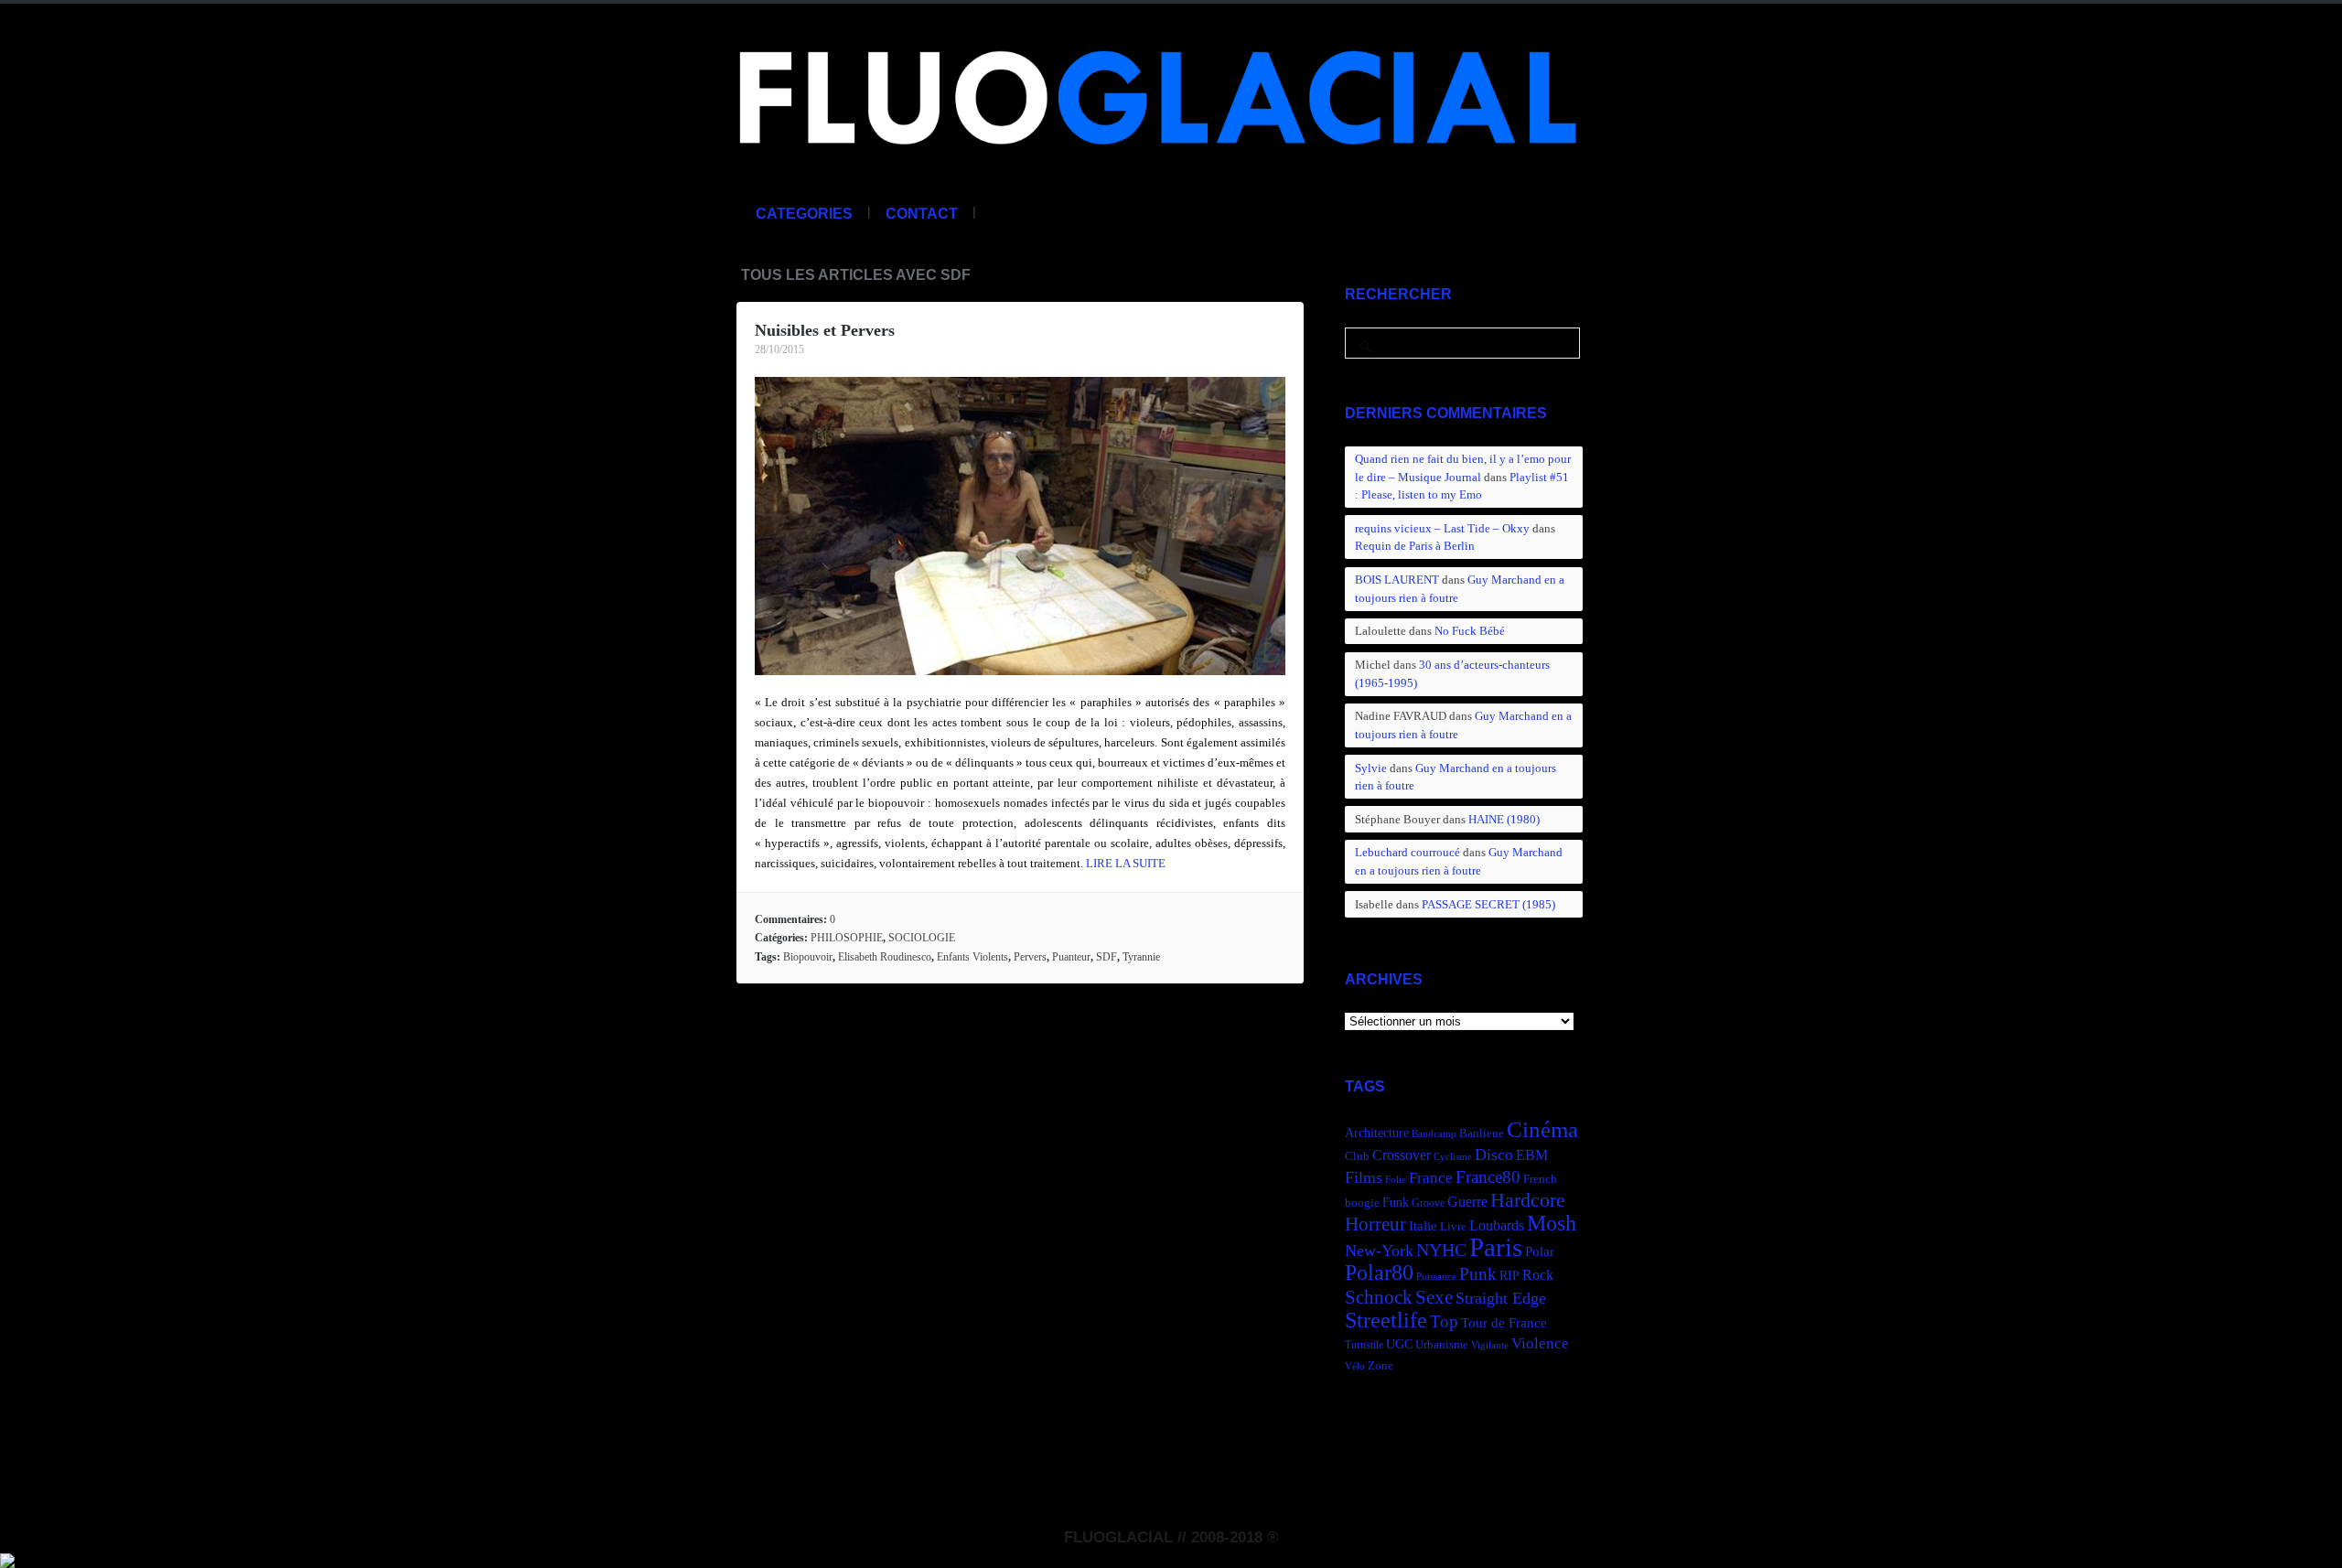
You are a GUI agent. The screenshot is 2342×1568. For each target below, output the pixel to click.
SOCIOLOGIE (922, 938)
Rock (1538, 1275)
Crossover (1402, 1155)
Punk (1478, 1274)
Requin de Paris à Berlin (1415, 546)
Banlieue (1482, 1133)
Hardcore (1528, 1200)
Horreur (1375, 1224)
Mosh (1552, 1223)
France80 (1488, 1177)
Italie (1423, 1225)
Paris (1496, 1247)
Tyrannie (1141, 957)
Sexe (1434, 1297)
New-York (1379, 1251)
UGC (1399, 1344)
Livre (1453, 1227)
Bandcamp (1434, 1134)
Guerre (1467, 1202)
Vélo (1355, 1366)
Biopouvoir (808, 957)
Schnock (1379, 1297)
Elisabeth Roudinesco (885, 957)
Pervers (1030, 957)
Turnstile (1364, 1345)
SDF (1107, 957)
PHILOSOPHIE (847, 938)
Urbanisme (1442, 1345)
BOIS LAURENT (1397, 580)
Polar (1540, 1251)
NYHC (1441, 1250)
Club (1357, 1156)
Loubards (1497, 1225)
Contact (922, 214)
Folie (1396, 1180)
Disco (1494, 1155)
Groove (1428, 1203)
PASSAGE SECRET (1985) (1488, 904)
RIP (1509, 1275)
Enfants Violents (972, 957)
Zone (1380, 1366)
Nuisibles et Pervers (825, 330)
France (1431, 1178)
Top (1444, 1321)
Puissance (1436, 1277)
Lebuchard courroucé (1407, 852)
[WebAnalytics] (7, 1558)
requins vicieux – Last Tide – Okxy (1442, 528)
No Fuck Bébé (1470, 631)
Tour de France (1504, 1322)
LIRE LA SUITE (1126, 863)
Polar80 (1379, 1272)
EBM (1532, 1155)
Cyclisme (1453, 1157)
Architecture (1377, 1133)
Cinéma (1542, 1129)
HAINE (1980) (1504, 819)
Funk (1396, 1202)
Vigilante (1490, 1345)
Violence (1540, 1343)
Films (1364, 1177)
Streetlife (1386, 1320)
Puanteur (1071, 957)
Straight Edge (1501, 1298)
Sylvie (1371, 768)
